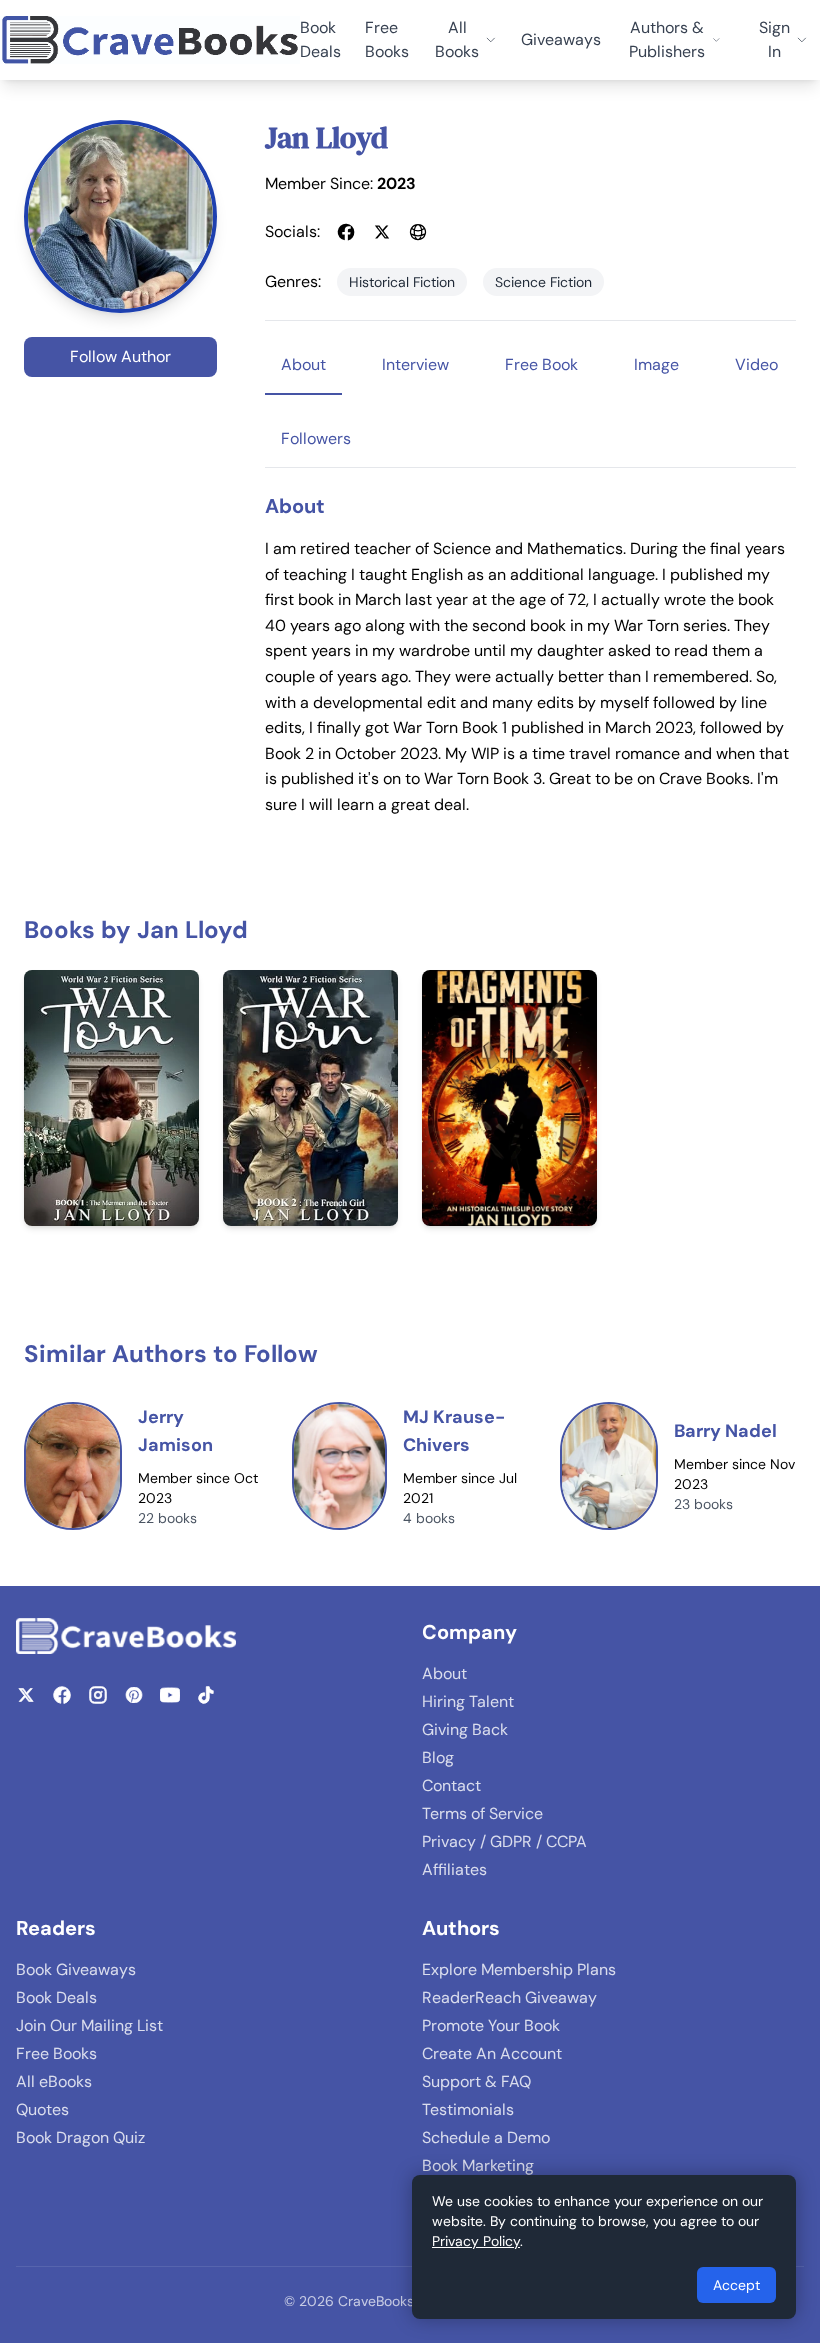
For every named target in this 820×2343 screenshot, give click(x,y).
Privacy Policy (476, 2241)
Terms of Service (482, 1813)
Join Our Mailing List (89, 2025)
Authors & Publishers (667, 39)
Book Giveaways (76, 1969)
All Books (457, 39)
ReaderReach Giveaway (509, 1997)
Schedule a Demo (486, 2137)
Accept (736, 2285)
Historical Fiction (402, 282)
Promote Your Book (491, 2025)
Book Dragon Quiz (80, 2137)
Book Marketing (478, 2165)
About (444, 1673)
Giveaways (561, 39)
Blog (438, 1757)
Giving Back (465, 1729)
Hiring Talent (468, 1701)
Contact (451, 1785)
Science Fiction (543, 282)
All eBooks (54, 2081)
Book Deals (320, 39)
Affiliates (454, 1869)
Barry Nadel (725, 1431)
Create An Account (492, 2053)
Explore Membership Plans (519, 1969)
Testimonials (468, 2109)
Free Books (387, 39)
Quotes (42, 2109)
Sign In (774, 39)
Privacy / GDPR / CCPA (504, 1841)
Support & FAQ (476, 2081)
